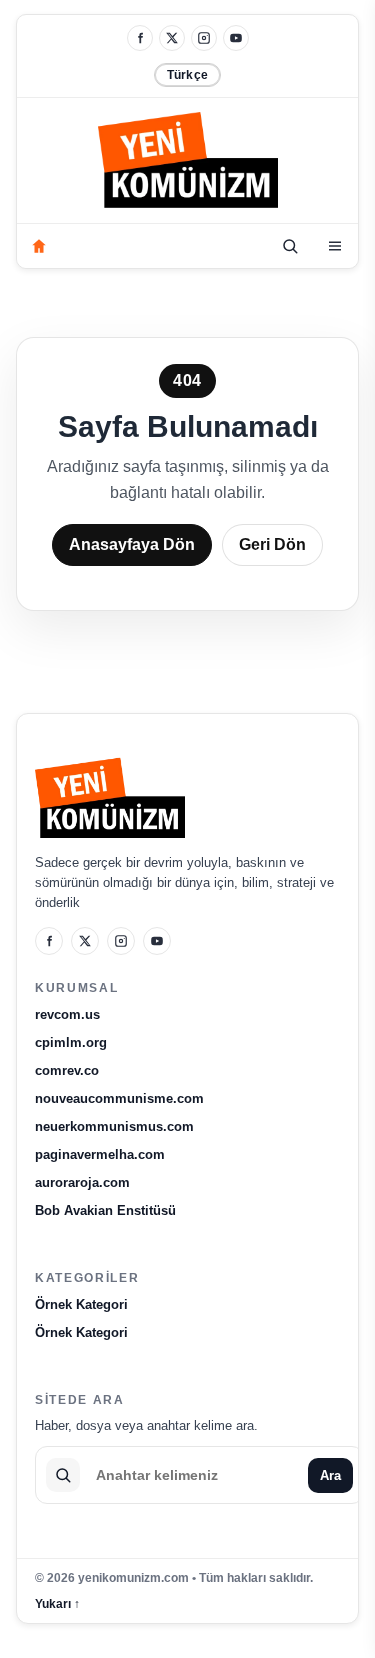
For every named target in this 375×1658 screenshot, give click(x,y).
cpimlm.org (71, 1042)
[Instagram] (204, 38)
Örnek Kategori (81, 1304)
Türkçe (187, 75)
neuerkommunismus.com (114, 1126)
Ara (330, 1475)
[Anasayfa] (39, 246)
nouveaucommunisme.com (119, 1098)
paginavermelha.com (100, 1154)
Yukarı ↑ (57, 1604)
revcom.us (67, 1014)
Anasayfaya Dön (132, 544)
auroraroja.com (82, 1182)
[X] (172, 38)
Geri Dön (272, 544)
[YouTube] (236, 38)
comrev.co (67, 1070)
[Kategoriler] (335, 246)
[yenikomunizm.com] (188, 163)
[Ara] (290, 246)
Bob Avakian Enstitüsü (105, 1210)
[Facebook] (140, 38)
